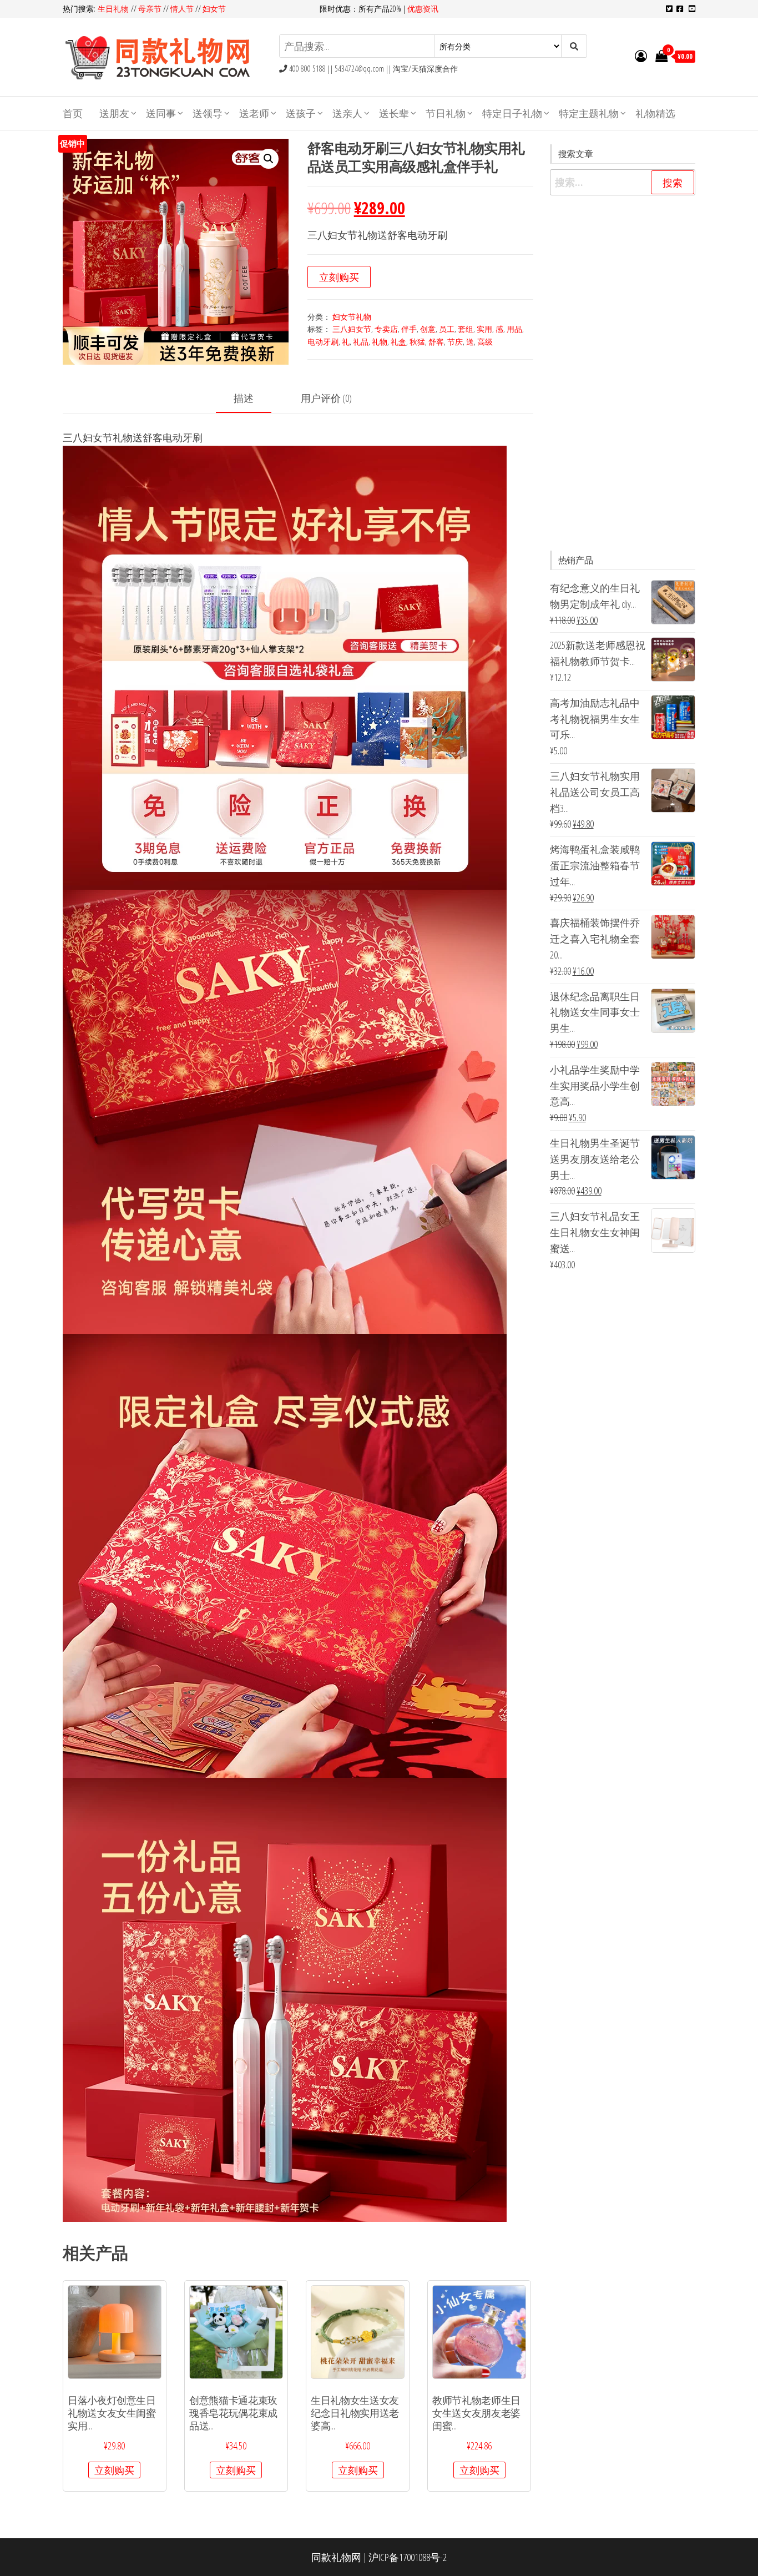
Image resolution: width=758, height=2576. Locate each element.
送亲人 (347, 113)
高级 (485, 342)
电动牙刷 (323, 342)
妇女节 (214, 9)
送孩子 (301, 113)
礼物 (380, 342)
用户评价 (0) (326, 398)
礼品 (361, 342)
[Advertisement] (623, 373)
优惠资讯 (423, 9)
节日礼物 (446, 113)
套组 (466, 329)
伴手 (409, 329)
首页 (73, 113)
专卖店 (386, 329)
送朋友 (114, 113)
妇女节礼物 (352, 317)
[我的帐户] (641, 56)
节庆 (455, 342)
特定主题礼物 (589, 113)
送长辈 (394, 113)
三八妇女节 (352, 329)
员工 (447, 329)
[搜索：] (623, 182)
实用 (484, 329)
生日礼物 (114, 9)
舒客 (436, 342)
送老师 (254, 113)
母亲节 (150, 9)
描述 (244, 398)
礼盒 (398, 342)
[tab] (252, 399)
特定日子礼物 (512, 113)
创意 (428, 329)
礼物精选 (655, 113)
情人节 (182, 9)
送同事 (161, 113)
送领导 (208, 113)
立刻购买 (339, 277)
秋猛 (417, 342)
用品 (514, 329)
